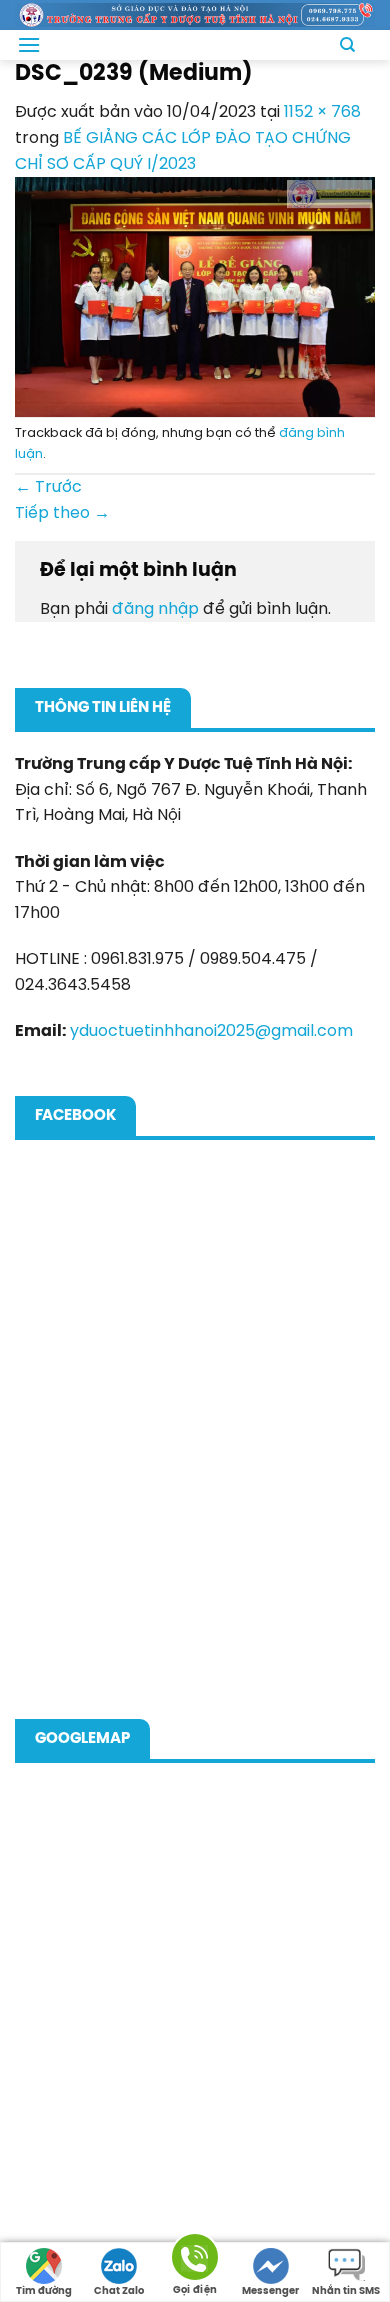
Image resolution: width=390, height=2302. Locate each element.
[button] (29, 44)
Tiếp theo (62, 513)
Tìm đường (44, 2291)
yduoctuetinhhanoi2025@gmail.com (211, 1031)
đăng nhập (155, 609)
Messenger (270, 2291)
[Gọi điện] (195, 2260)
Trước (48, 487)
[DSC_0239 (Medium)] (195, 296)
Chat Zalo (119, 2291)
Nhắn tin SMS (346, 2291)
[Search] (347, 45)
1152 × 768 (322, 112)
